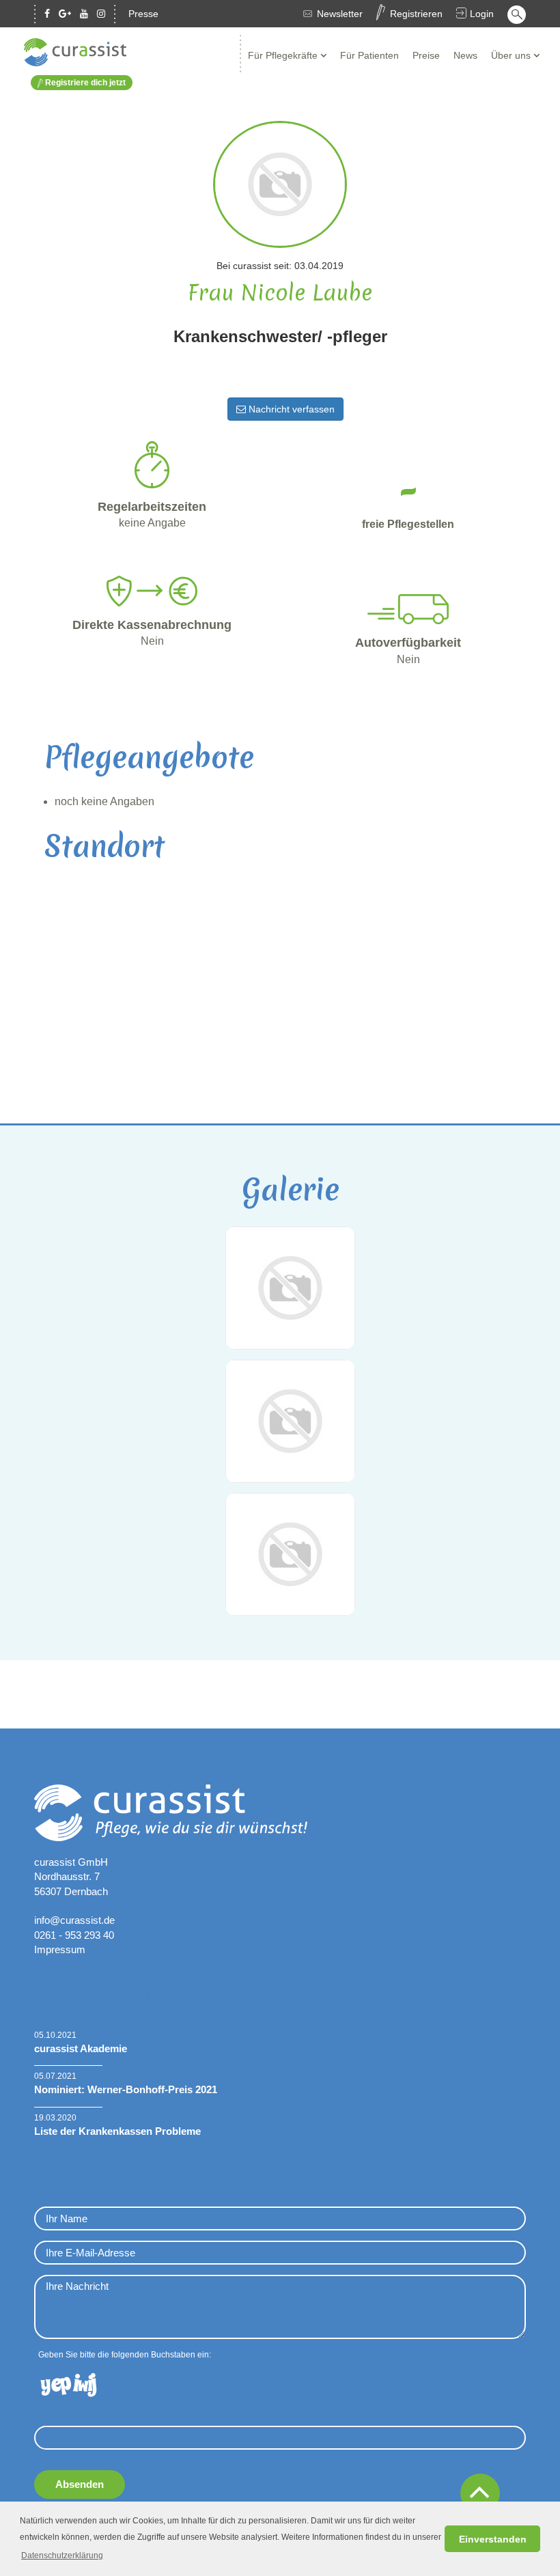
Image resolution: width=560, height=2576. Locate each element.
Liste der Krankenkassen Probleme (117, 2131)
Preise (426, 55)
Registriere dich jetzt (84, 83)
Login (482, 14)
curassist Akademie (81, 2048)
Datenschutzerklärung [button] (62, 2556)
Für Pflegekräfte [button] (284, 55)
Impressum (60, 1949)
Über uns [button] (512, 55)
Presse (143, 14)
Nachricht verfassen (290, 409)
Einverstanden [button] (493, 2539)
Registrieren (416, 14)
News (465, 55)
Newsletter (340, 14)
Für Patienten (369, 55)
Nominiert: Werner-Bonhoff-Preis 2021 (126, 2089)
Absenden (80, 2484)
